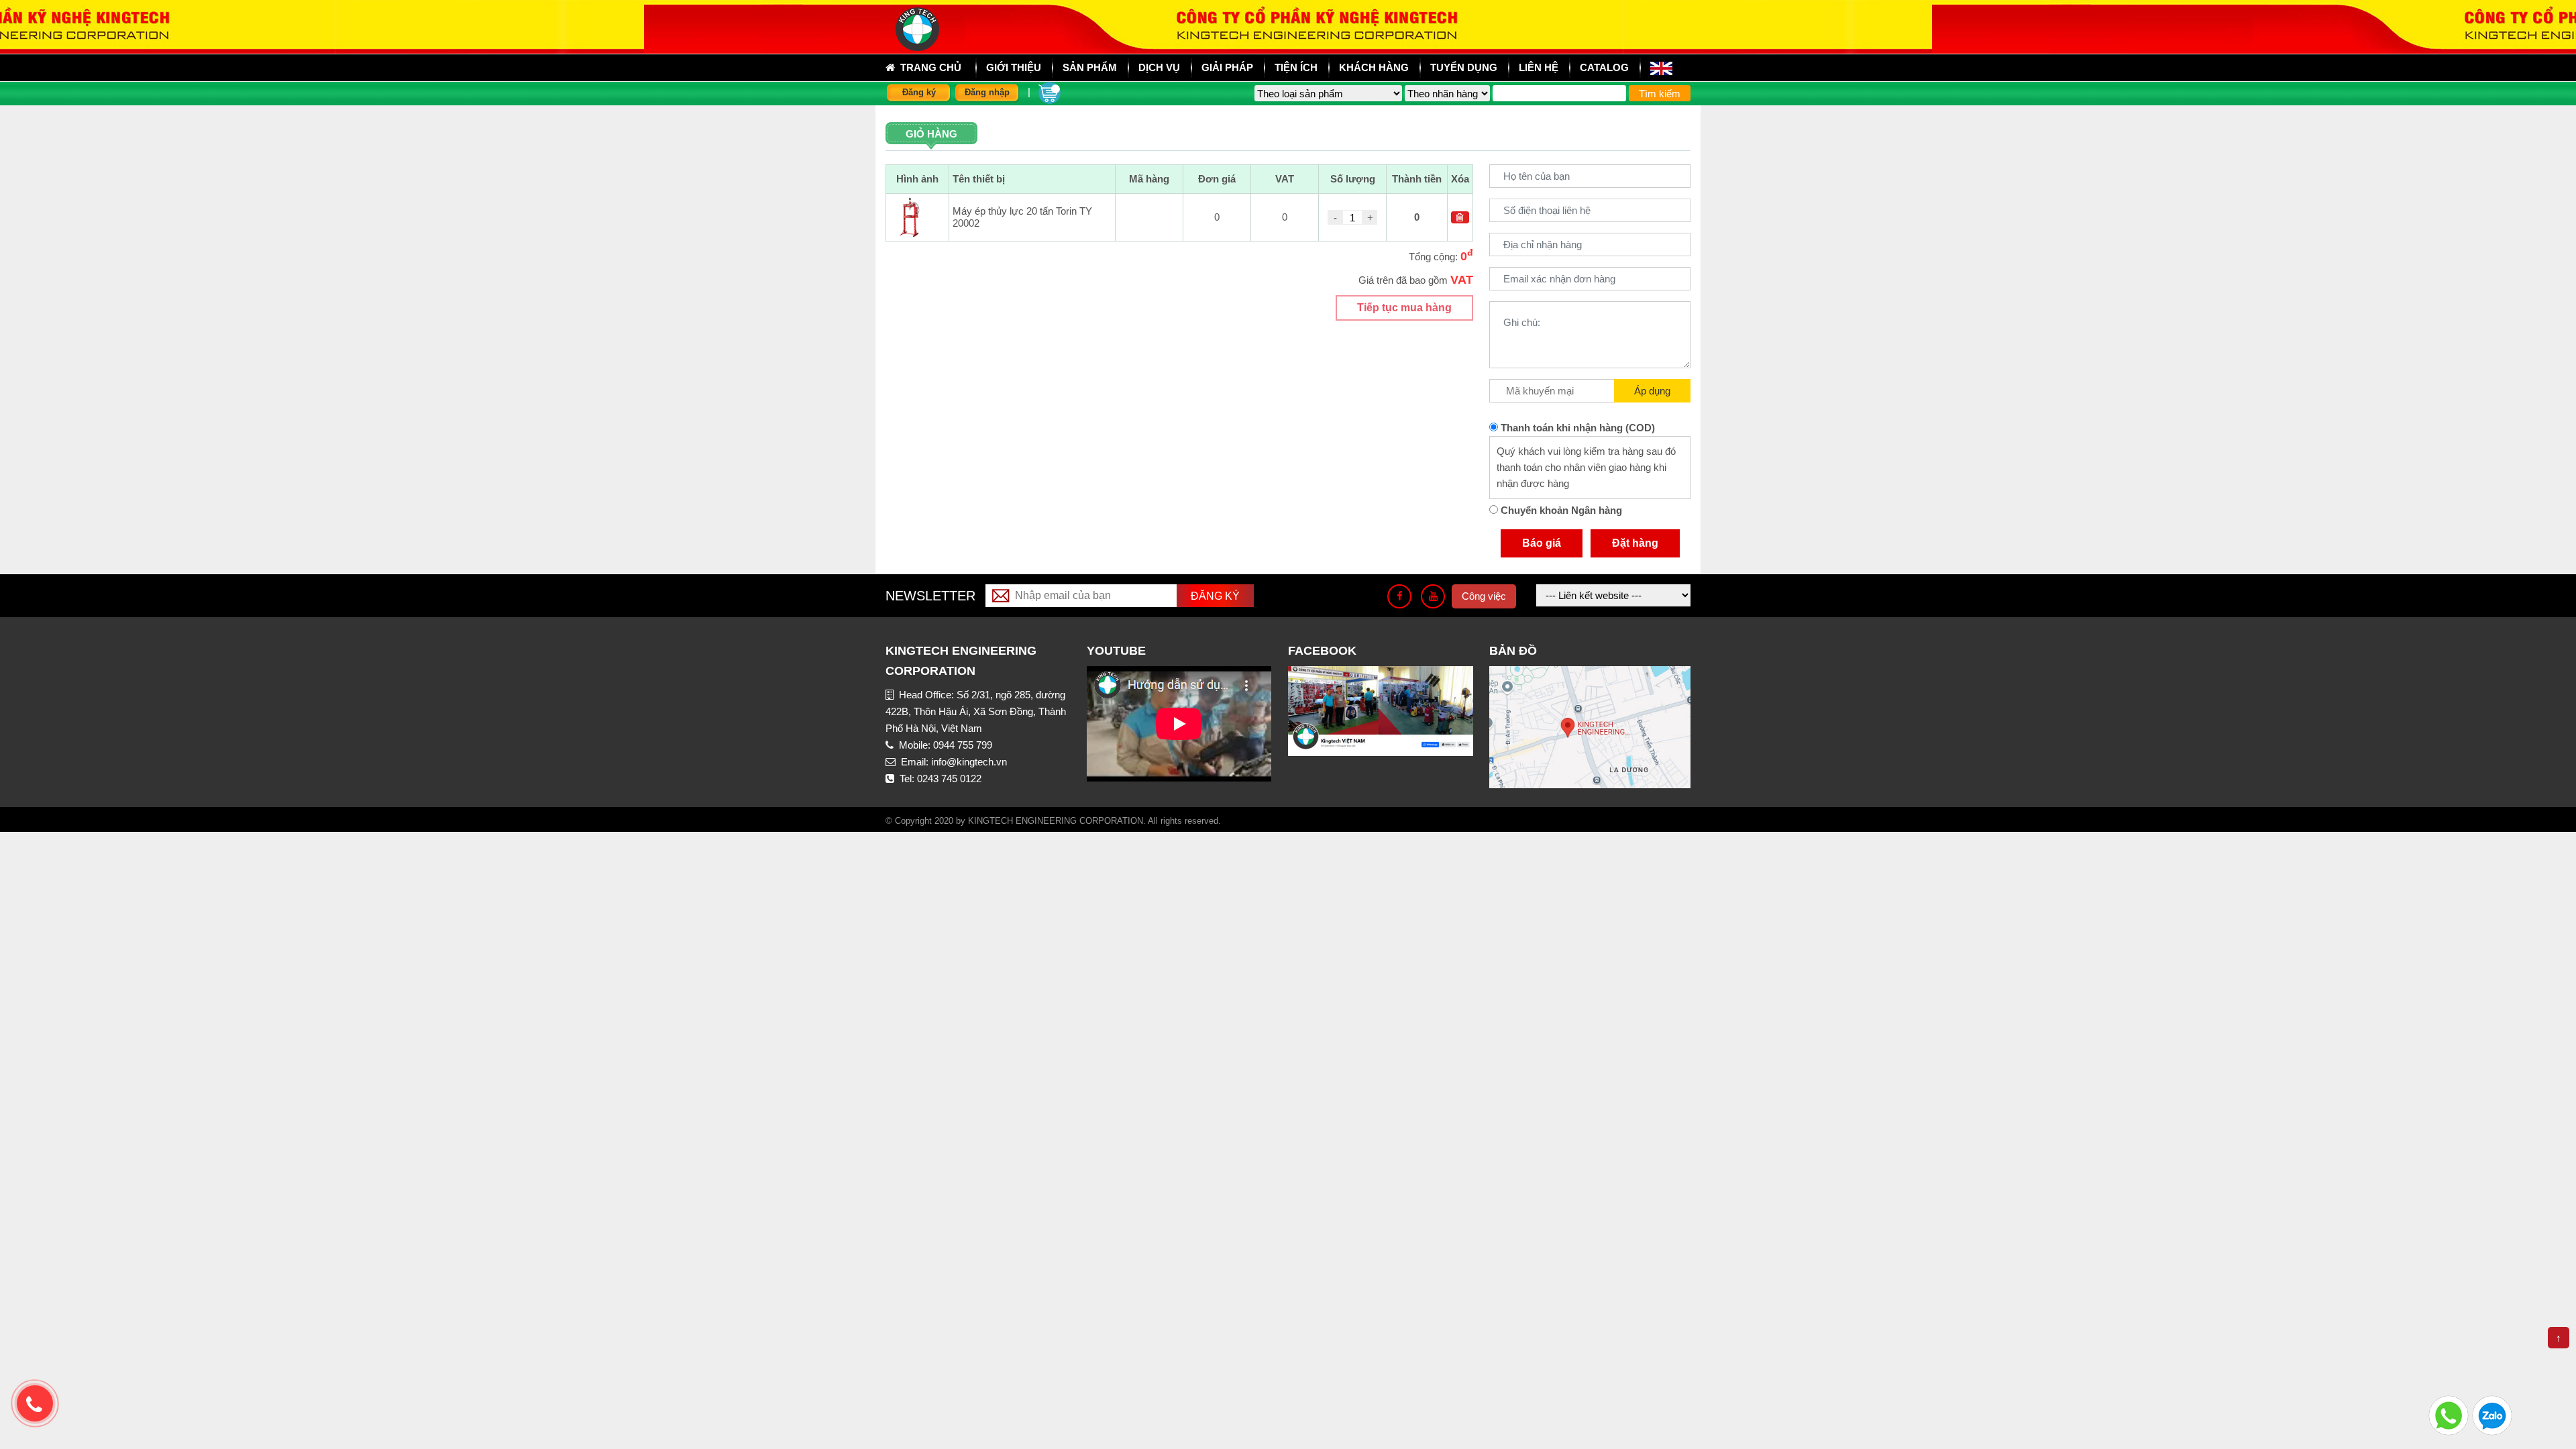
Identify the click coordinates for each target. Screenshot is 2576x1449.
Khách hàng (1374, 67)
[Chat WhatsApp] (2449, 1414)
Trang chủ (928, 67)
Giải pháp (1227, 67)
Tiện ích (1296, 67)
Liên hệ (1539, 67)
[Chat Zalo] (2492, 1414)
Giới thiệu (1014, 67)
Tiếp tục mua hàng (1404, 308)
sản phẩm (1090, 67)
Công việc (1484, 596)
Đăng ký (919, 92)
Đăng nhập (987, 92)
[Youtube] (1433, 596)
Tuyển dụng (1464, 67)
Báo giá (1542, 543)
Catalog (1604, 67)
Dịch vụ (1159, 67)
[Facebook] (1399, 596)
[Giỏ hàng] (1050, 92)
